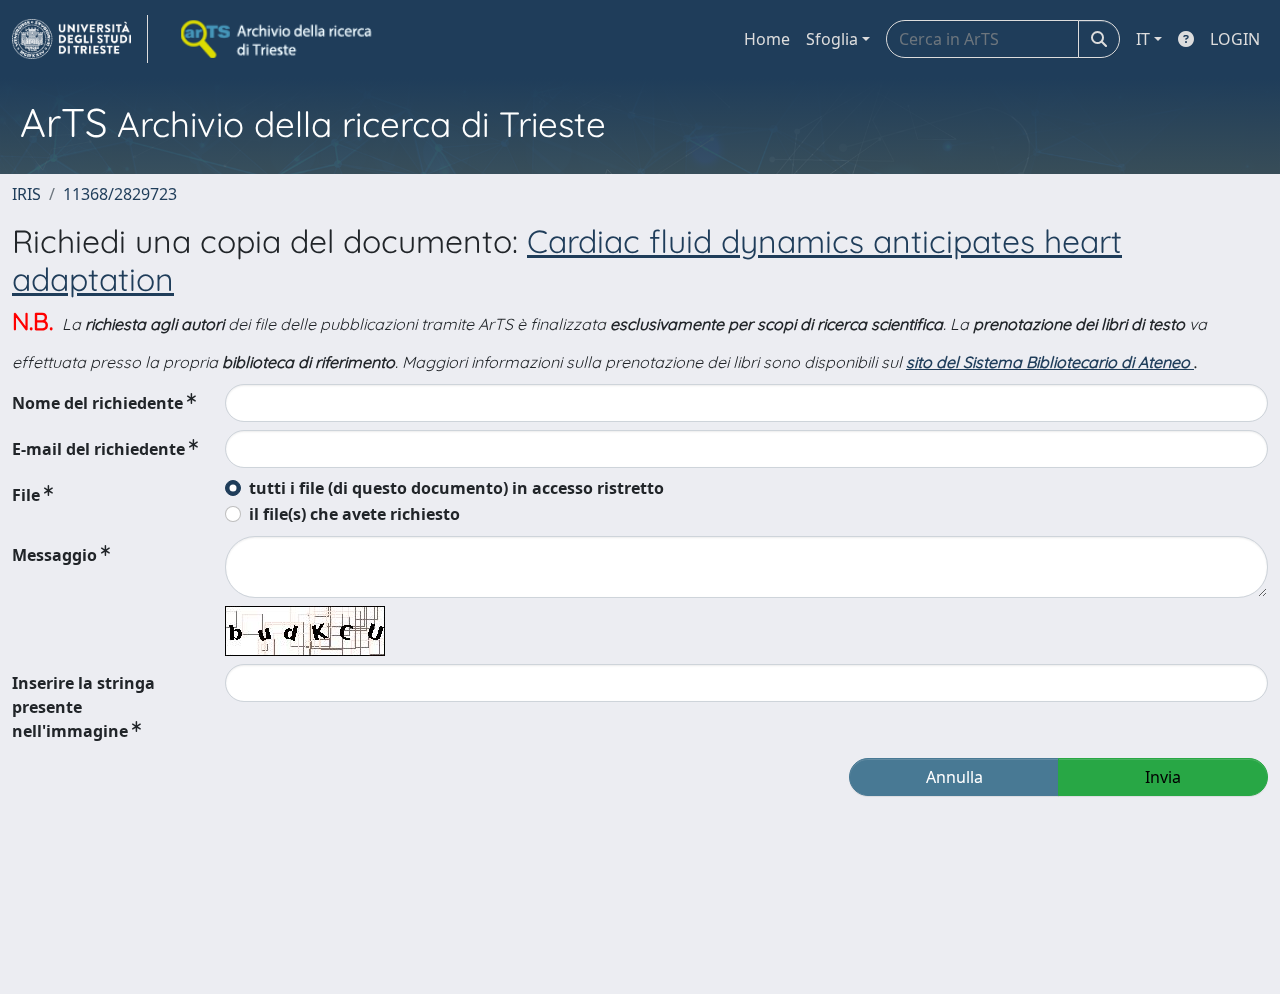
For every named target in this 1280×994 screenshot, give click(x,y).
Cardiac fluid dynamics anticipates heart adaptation (567, 260)
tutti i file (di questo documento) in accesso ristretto (456, 488)
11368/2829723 (120, 194)
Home (767, 39)
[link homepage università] (278, 39)
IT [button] (1143, 39)
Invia (1163, 777)
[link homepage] (80, 39)
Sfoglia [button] (832, 39)
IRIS (26, 194)
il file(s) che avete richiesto (354, 514)
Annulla (954, 777)
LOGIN (1235, 39)
